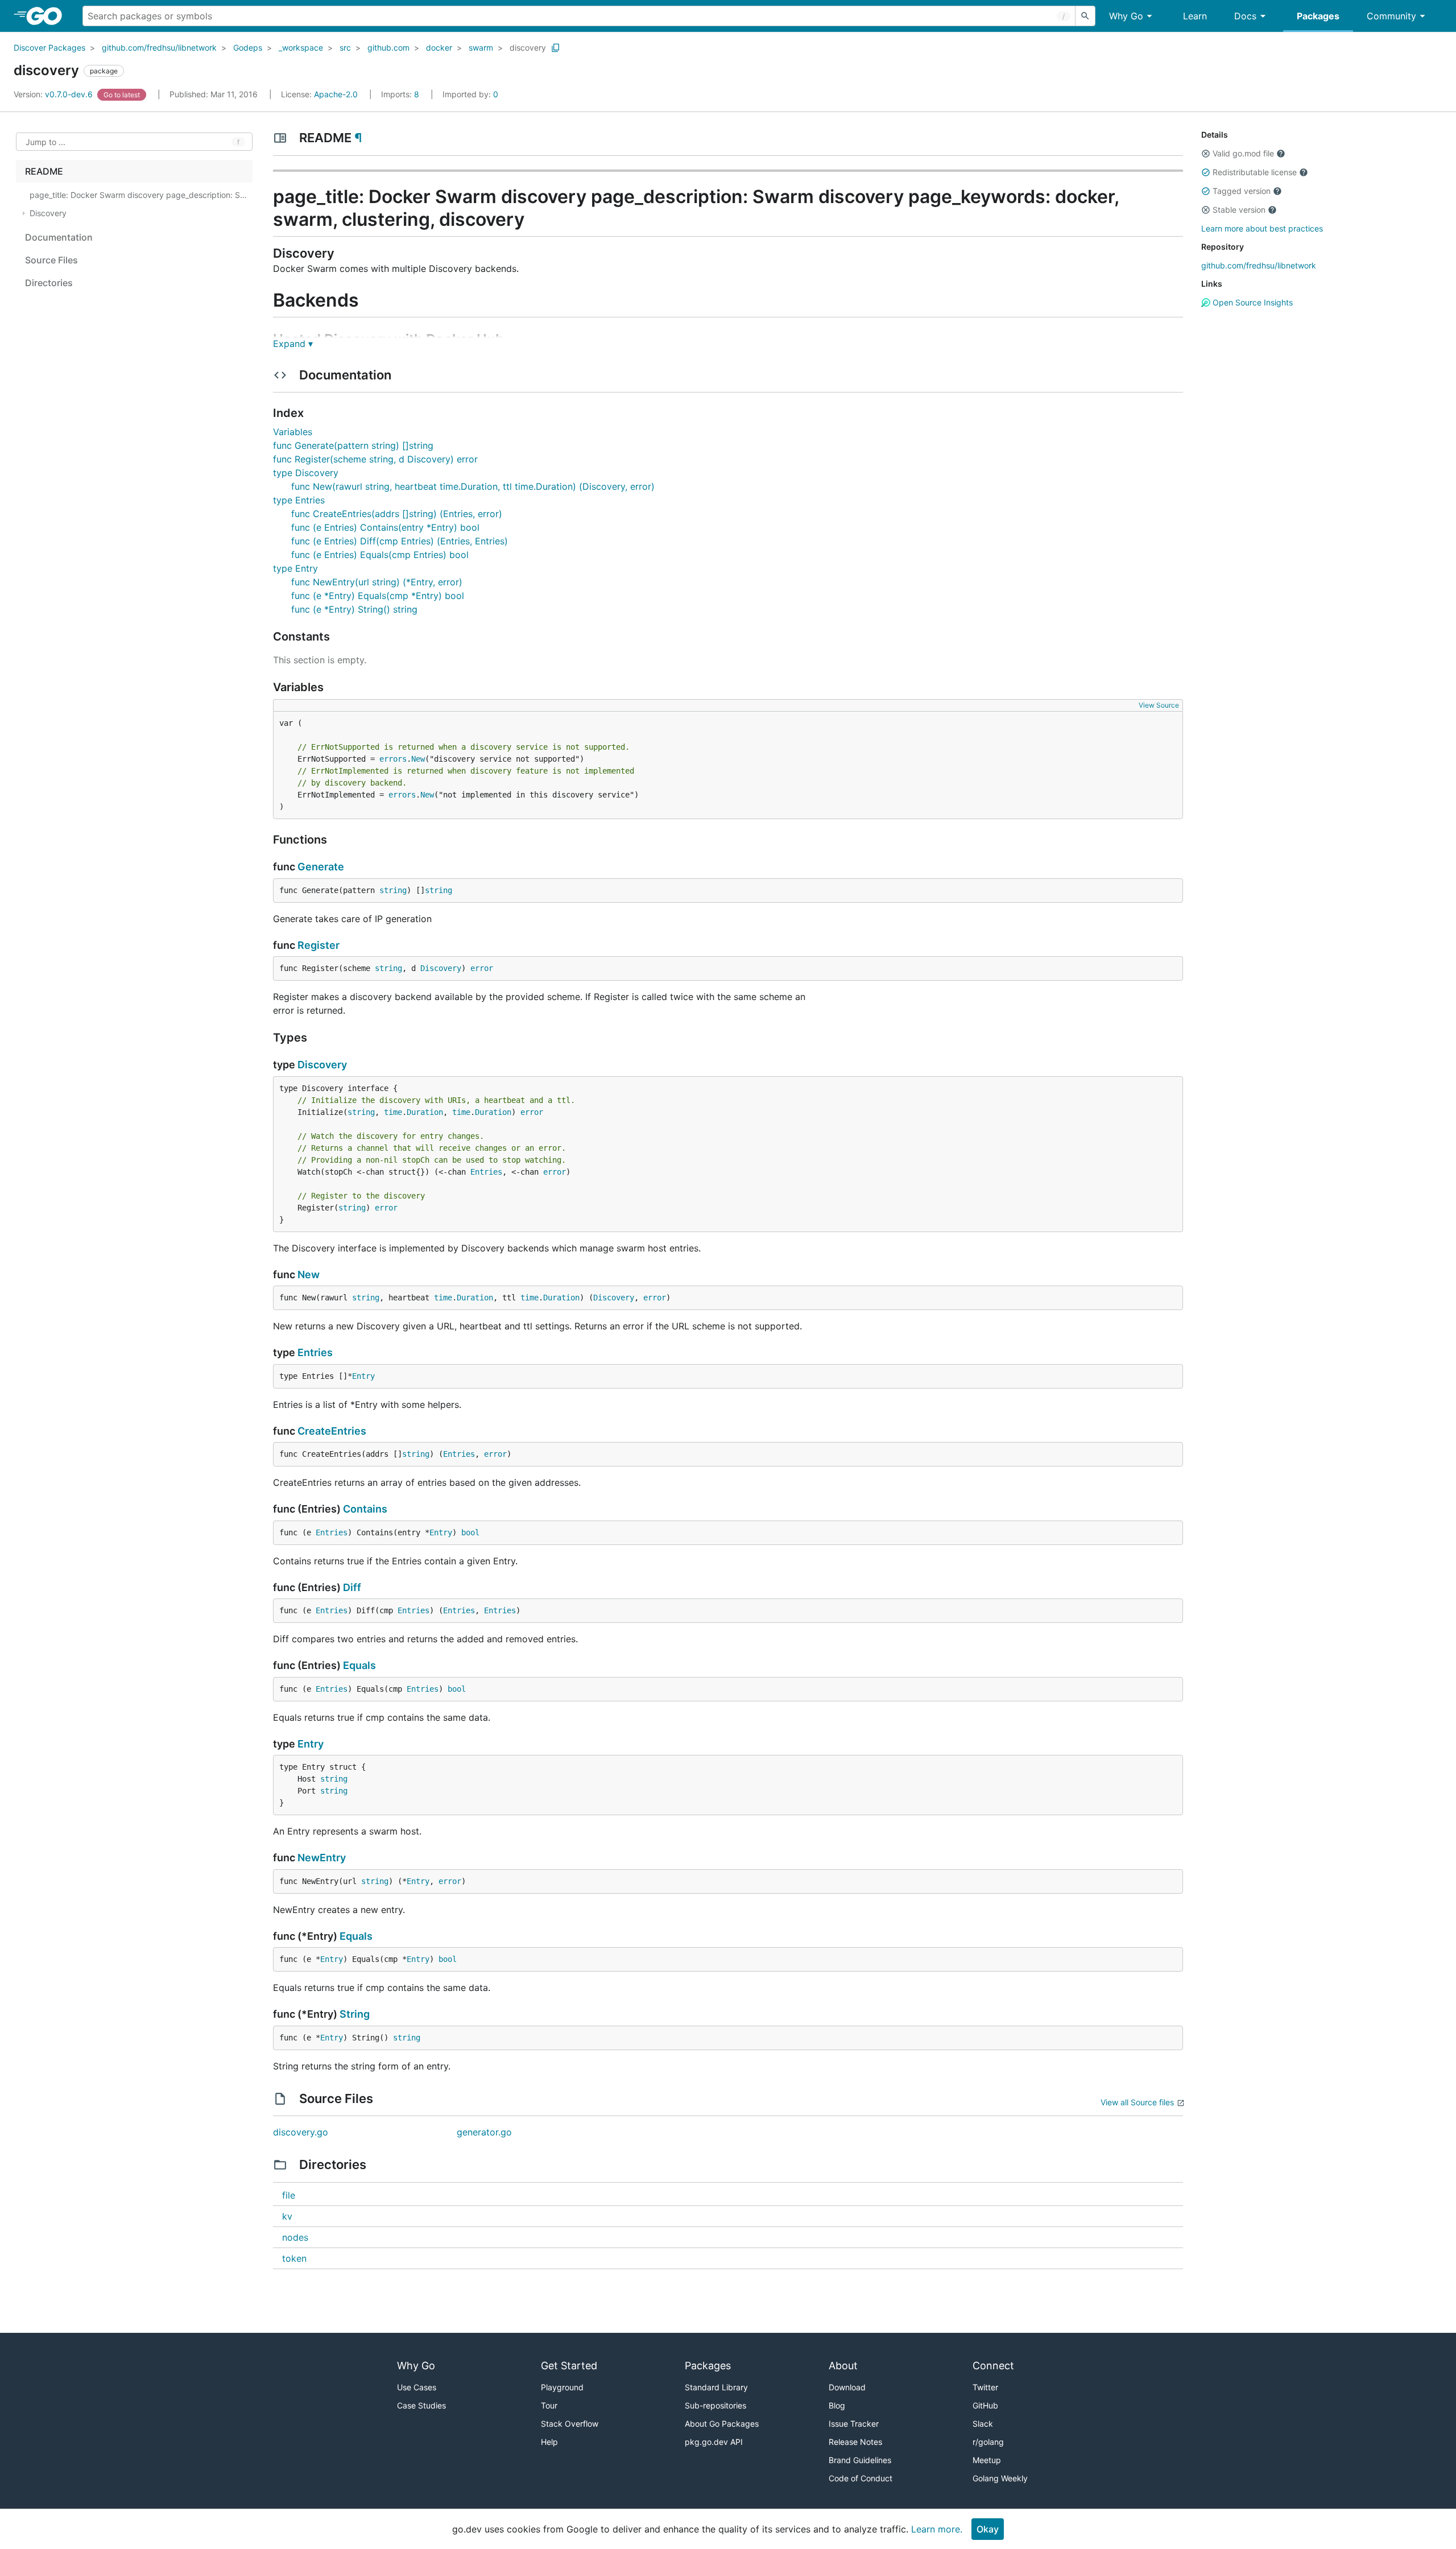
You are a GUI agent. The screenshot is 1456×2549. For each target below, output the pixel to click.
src (345, 47)
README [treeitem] (44, 171)
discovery (528, 47)
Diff (352, 1587)
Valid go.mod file (1243, 153)
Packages (1318, 16)
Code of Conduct (861, 2478)
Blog (837, 2405)
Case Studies (421, 2405)
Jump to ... (45, 142)
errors (393, 759)
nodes (295, 2237)
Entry (363, 1376)
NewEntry (322, 1858)
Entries (486, 1172)
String (355, 2014)
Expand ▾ (293, 344)
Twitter (985, 2387)
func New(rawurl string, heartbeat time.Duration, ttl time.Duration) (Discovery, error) (473, 486)
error (482, 968)
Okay (988, 2529)
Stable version (1239, 210)
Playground (562, 2387)
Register (318, 945)
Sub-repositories (715, 2405)
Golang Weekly (1000, 2478)
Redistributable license (1255, 172)
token (294, 2258)
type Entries (299, 500)
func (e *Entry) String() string (354, 609)
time (393, 1112)
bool (470, 1532)
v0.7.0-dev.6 (54, 94)
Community (1391, 16)
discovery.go (301, 2132)
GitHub (985, 2405)
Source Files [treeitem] (51, 260)
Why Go (1126, 16)
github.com (388, 47)
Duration (425, 1112)
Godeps (248, 47)
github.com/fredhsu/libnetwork (159, 47)
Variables (293, 432)
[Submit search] (1085, 16)
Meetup (987, 2460)
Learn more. (937, 2529)
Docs (1245, 16)
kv (287, 2216)
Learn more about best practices (1262, 228)
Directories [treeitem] (49, 283)
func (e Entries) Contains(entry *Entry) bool (385, 527)
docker (439, 47)
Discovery (441, 968)
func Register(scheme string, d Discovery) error (375, 459)
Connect (993, 2366)
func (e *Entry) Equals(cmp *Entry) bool (378, 596)
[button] (1206, 154)
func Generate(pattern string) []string (353, 445)
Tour (549, 2405)
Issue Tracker (854, 2424)
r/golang (988, 2442)
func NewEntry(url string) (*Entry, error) (377, 582)
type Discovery (306, 473)
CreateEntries (332, 1431)
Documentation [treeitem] (59, 237)
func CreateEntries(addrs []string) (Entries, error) (397, 514)
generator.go (484, 2132)
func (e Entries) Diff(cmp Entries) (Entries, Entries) (400, 541)
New (418, 759)
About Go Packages (722, 2424)
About (843, 2366)
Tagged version (1242, 191)
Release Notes (855, 2442)
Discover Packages (49, 47)
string (393, 890)
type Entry (295, 568)
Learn (1195, 16)
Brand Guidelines (860, 2460)
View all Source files (1137, 2102)
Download (847, 2387)
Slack (983, 2424)
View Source (1159, 705)
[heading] (48, 16)
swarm (481, 47)
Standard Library (716, 2387)
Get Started (569, 2366)
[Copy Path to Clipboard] (556, 48)
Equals (359, 1665)
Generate (321, 867)
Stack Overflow (570, 2424)
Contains (365, 1509)
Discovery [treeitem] (48, 213)
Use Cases (417, 2387)
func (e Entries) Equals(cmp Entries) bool (380, 555)
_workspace (301, 47)
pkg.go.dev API (714, 2442)
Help (549, 2442)
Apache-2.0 (336, 94)
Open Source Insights (1252, 302)
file (289, 2195)
